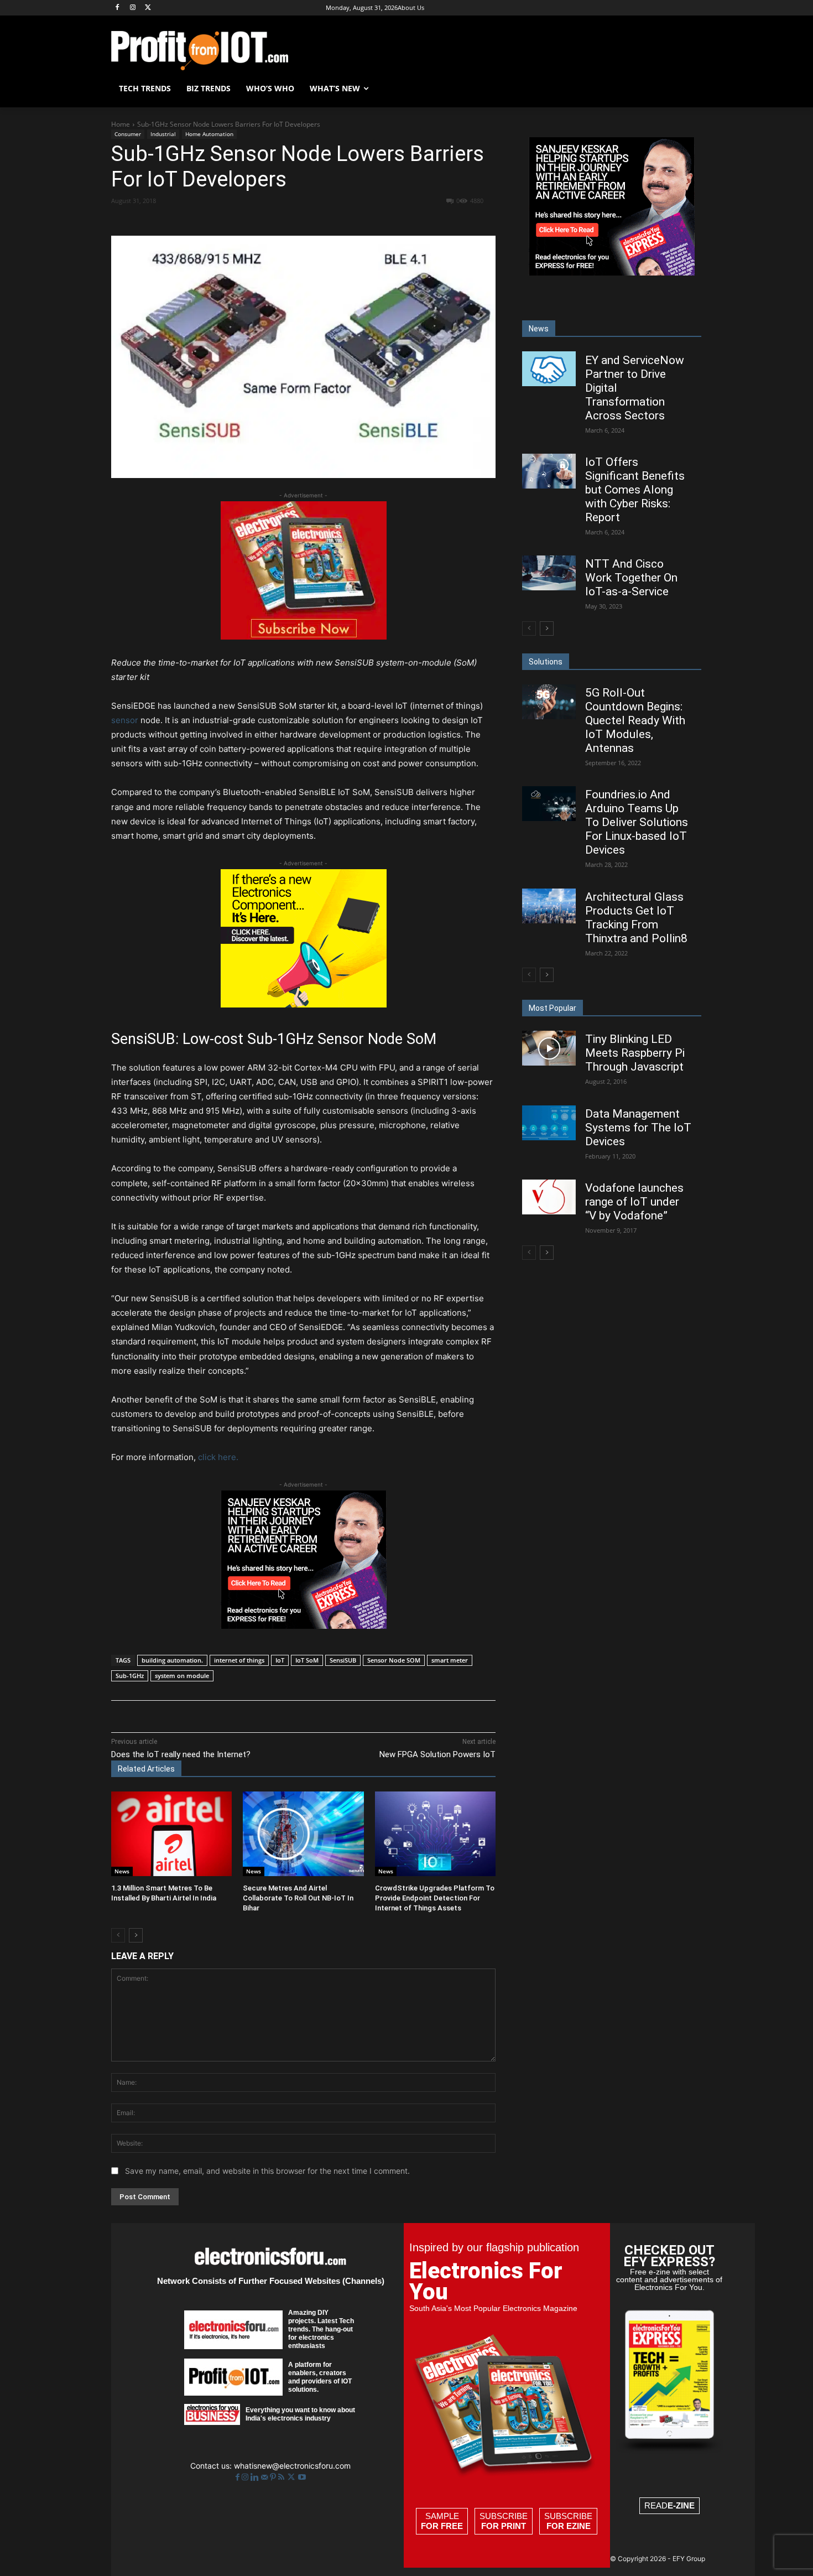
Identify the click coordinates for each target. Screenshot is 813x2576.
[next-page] (136, 1935)
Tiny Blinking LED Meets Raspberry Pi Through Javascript (635, 1053)
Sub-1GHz (130, 1676)
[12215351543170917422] (304, 1626)
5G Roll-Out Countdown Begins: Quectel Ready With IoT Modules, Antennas (635, 720)
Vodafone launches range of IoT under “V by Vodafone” (634, 1202)
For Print (504, 2526)
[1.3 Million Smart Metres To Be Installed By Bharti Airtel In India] (171, 1834)
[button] (689, 89)
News (122, 1871)
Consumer (128, 134)
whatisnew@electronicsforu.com (292, 2466)
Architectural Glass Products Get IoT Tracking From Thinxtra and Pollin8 (636, 918)
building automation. (172, 1660)
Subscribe (504, 2521)
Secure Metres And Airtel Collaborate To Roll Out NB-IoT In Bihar (298, 1898)
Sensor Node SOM (394, 1660)
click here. (218, 1457)
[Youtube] (302, 2477)
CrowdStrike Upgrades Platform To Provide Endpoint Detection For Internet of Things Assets (435, 1898)
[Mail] (265, 2477)
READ (669, 2505)
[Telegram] (367, 221)
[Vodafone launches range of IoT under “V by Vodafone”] (549, 1197)
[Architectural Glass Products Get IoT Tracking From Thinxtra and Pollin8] (549, 906)
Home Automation (209, 134)
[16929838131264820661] (304, 1004)
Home (121, 124)
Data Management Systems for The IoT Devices (638, 1128)
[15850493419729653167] (304, 637)
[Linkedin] (291, 221)
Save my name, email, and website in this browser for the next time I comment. (267, 2171)
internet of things (239, 1660)
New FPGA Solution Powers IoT (437, 1754)
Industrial (163, 134)
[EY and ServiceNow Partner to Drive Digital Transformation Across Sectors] (549, 369)
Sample (442, 2521)
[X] (148, 8)
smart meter (450, 1660)
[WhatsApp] (265, 221)
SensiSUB (343, 1660)
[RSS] (282, 2477)
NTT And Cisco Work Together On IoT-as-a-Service (631, 578)
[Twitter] (292, 2477)
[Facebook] (118, 8)
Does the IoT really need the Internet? (181, 1754)
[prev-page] (118, 1935)
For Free (442, 2526)
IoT (280, 1660)
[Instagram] (133, 8)
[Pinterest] (240, 221)
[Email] (316, 221)
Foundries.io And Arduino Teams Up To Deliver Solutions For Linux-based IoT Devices (637, 822)
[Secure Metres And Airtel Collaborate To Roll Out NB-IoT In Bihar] (303, 1834)
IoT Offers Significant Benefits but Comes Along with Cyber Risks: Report (635, 490)
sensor (125, 720)
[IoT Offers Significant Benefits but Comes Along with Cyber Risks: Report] (549, 471)
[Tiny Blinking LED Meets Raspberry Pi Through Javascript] (549, 1048)
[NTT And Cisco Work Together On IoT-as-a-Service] (549, 573)
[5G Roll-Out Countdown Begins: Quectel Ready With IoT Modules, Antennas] (549, 702)
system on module (182, 1676)
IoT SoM (307, 1660)
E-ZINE (681, 2505)
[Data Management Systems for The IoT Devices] (549, 1123)
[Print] (342, 221)
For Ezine (569, 2526)
